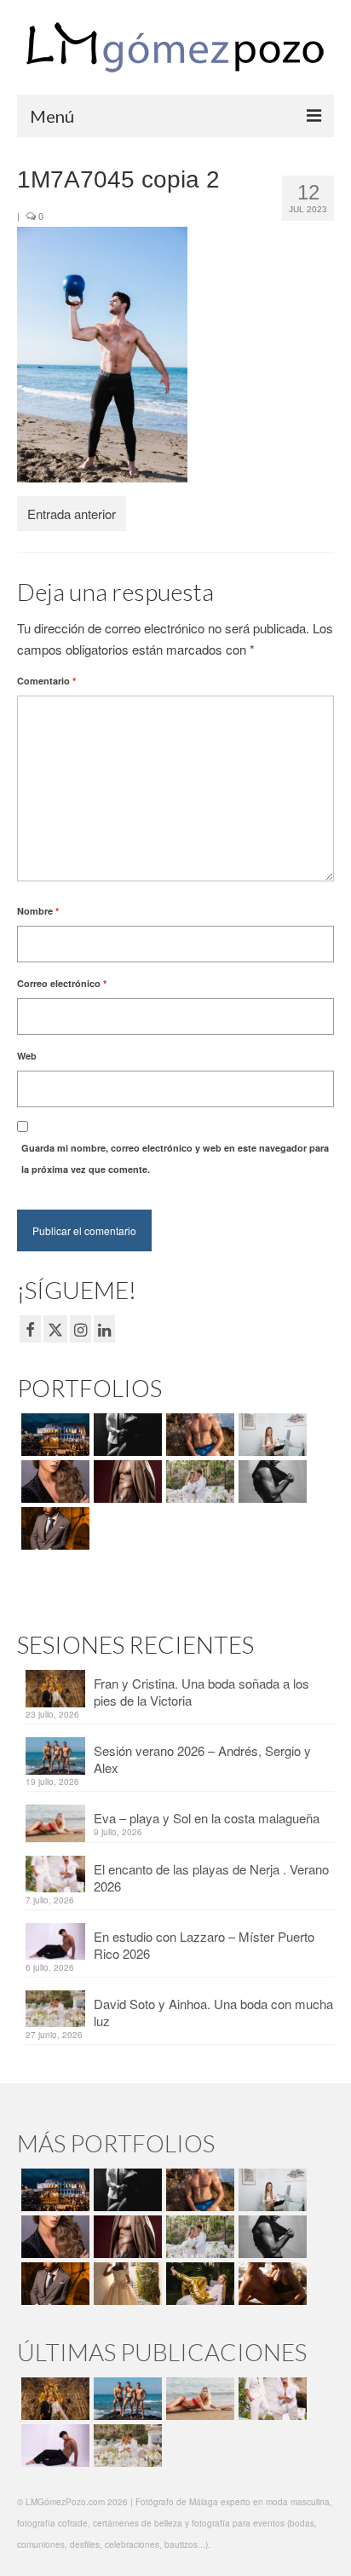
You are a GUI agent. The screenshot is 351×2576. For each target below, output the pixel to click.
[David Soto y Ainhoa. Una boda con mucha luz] (126, 2446)
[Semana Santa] (53, 1435)
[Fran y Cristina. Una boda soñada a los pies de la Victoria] (53, 2399)
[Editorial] (198, 2284)
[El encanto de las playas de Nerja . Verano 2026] (270, 2399)
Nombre (38, 911)
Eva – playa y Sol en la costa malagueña (207, 1818)
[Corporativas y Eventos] (270, 1435)
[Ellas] (53, 1481)
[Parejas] (270, 2284)
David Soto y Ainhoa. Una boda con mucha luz (213, 2012)
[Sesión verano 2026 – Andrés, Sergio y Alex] (126, 2399)
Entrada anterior (72, 514)
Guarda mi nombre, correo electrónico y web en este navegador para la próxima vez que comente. (175, 1158)
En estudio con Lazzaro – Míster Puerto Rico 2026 (204, 1945)
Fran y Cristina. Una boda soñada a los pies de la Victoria (201, 1692)
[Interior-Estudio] (270, 1481)
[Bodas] (198, 1481)
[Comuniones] (126, 2284)
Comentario (46, 681)
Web (27, 1056)
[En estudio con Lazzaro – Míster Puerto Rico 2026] (53, 2446)
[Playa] (198, 1435)
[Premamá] (126, 1435)
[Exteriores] (53, 1528)
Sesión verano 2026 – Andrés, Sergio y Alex (202, 1759)
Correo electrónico (62, 983)
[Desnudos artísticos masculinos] (126, 1481)
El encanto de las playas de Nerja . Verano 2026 (211, 1877)
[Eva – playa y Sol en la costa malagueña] (198, 2399)
